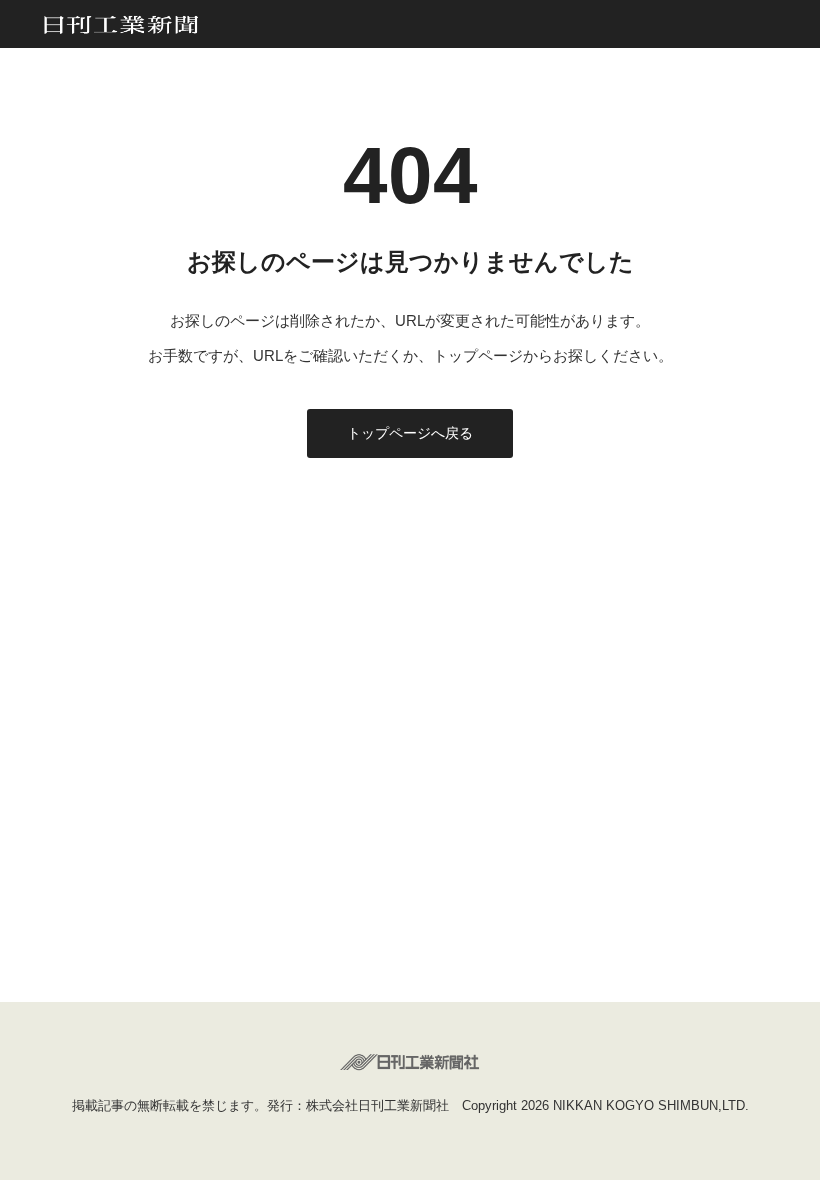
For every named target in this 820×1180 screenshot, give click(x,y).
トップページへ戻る (410, 433)
